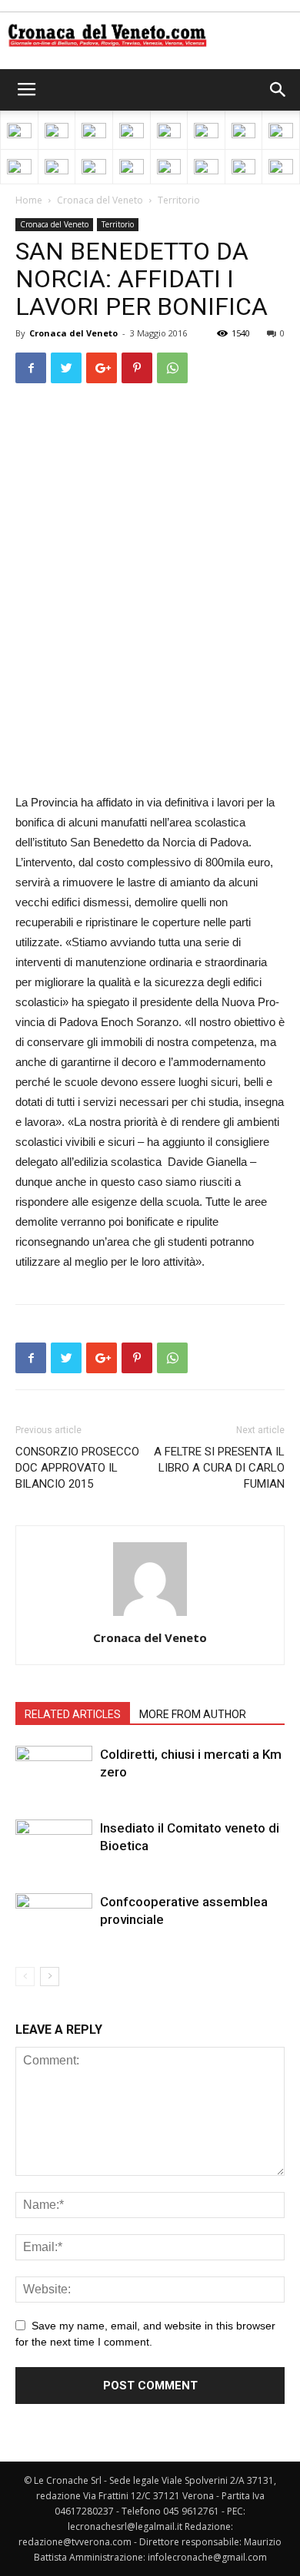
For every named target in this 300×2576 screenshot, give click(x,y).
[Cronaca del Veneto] (150, 35)
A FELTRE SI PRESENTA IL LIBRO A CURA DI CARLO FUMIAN (219, 1468)
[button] (278, 90)
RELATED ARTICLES (73, 1714)
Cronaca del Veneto (100, 200)
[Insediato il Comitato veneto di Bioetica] (54, 1846)
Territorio (179, 200)
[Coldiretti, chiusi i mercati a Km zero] (54, 1772)
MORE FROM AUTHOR (193, 1714)
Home (29, 200)
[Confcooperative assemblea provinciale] (54, 1920)
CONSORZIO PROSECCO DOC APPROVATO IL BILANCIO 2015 (77, 1468)
